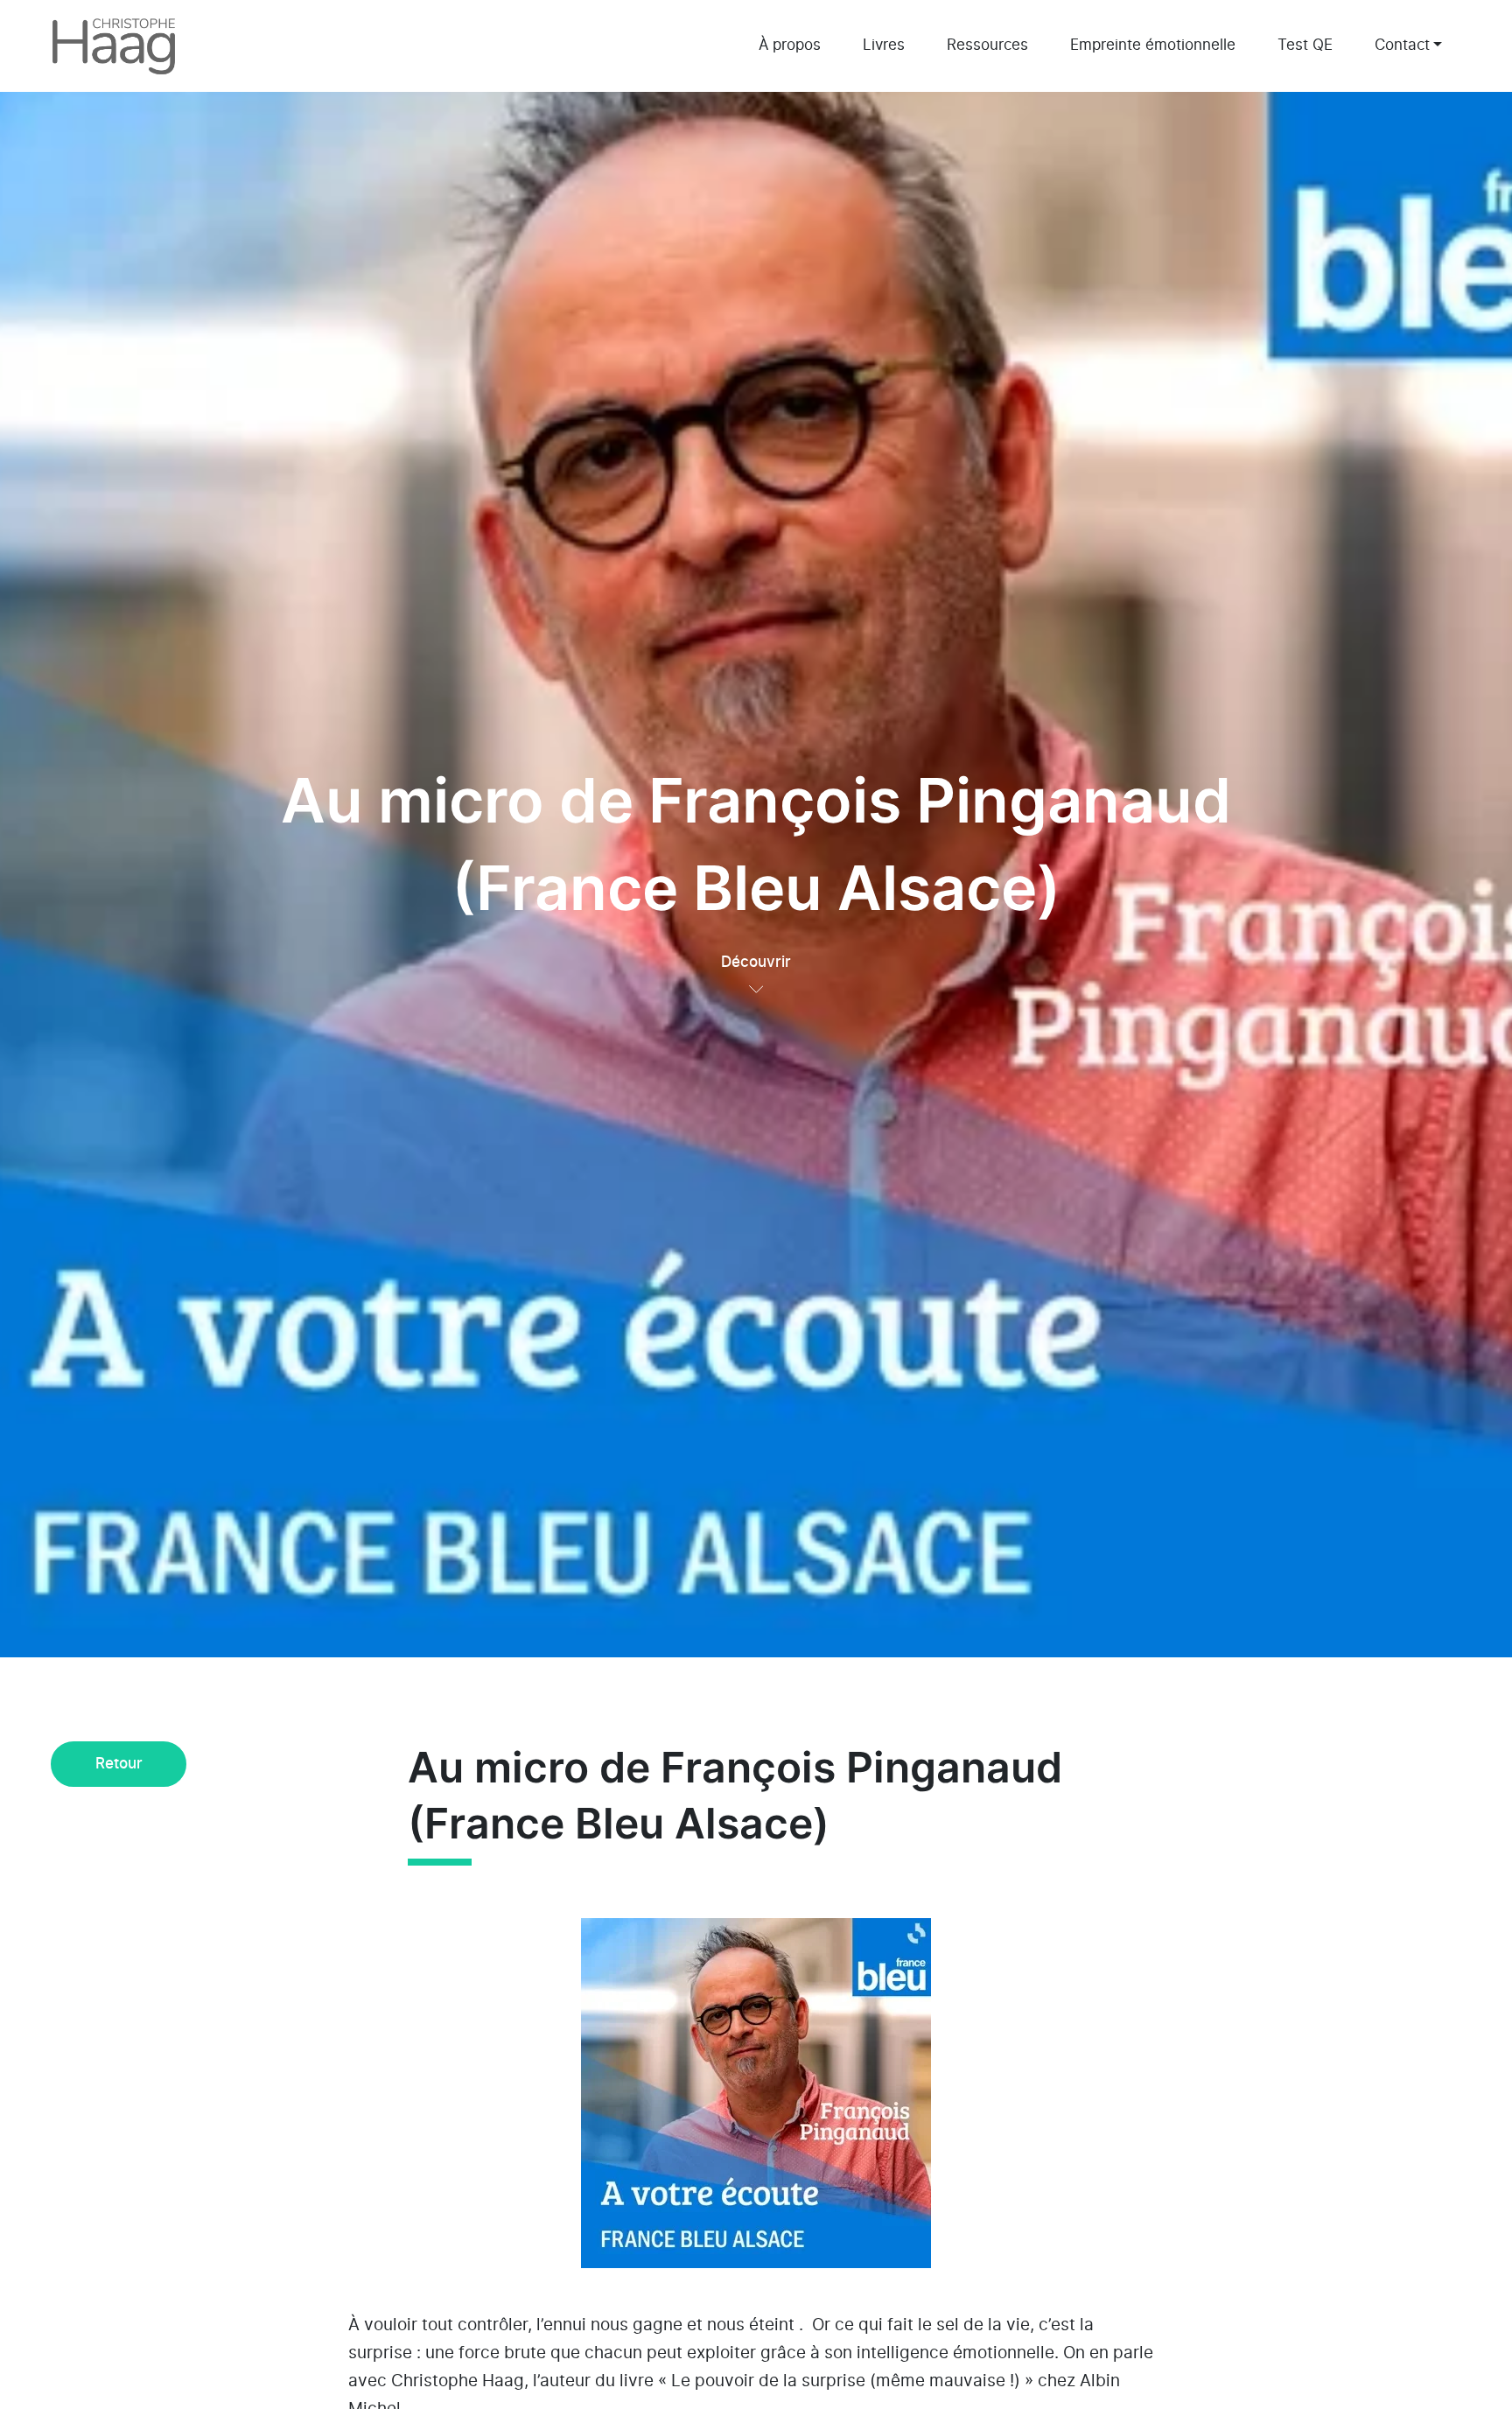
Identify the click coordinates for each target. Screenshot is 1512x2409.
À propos (790, 45)
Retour (119, 1764)
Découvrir (756, 962)
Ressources (987, 45)
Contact (1402, 45)
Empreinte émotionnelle (1153, 45)
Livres (884, 45)
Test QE (1305, 45)
